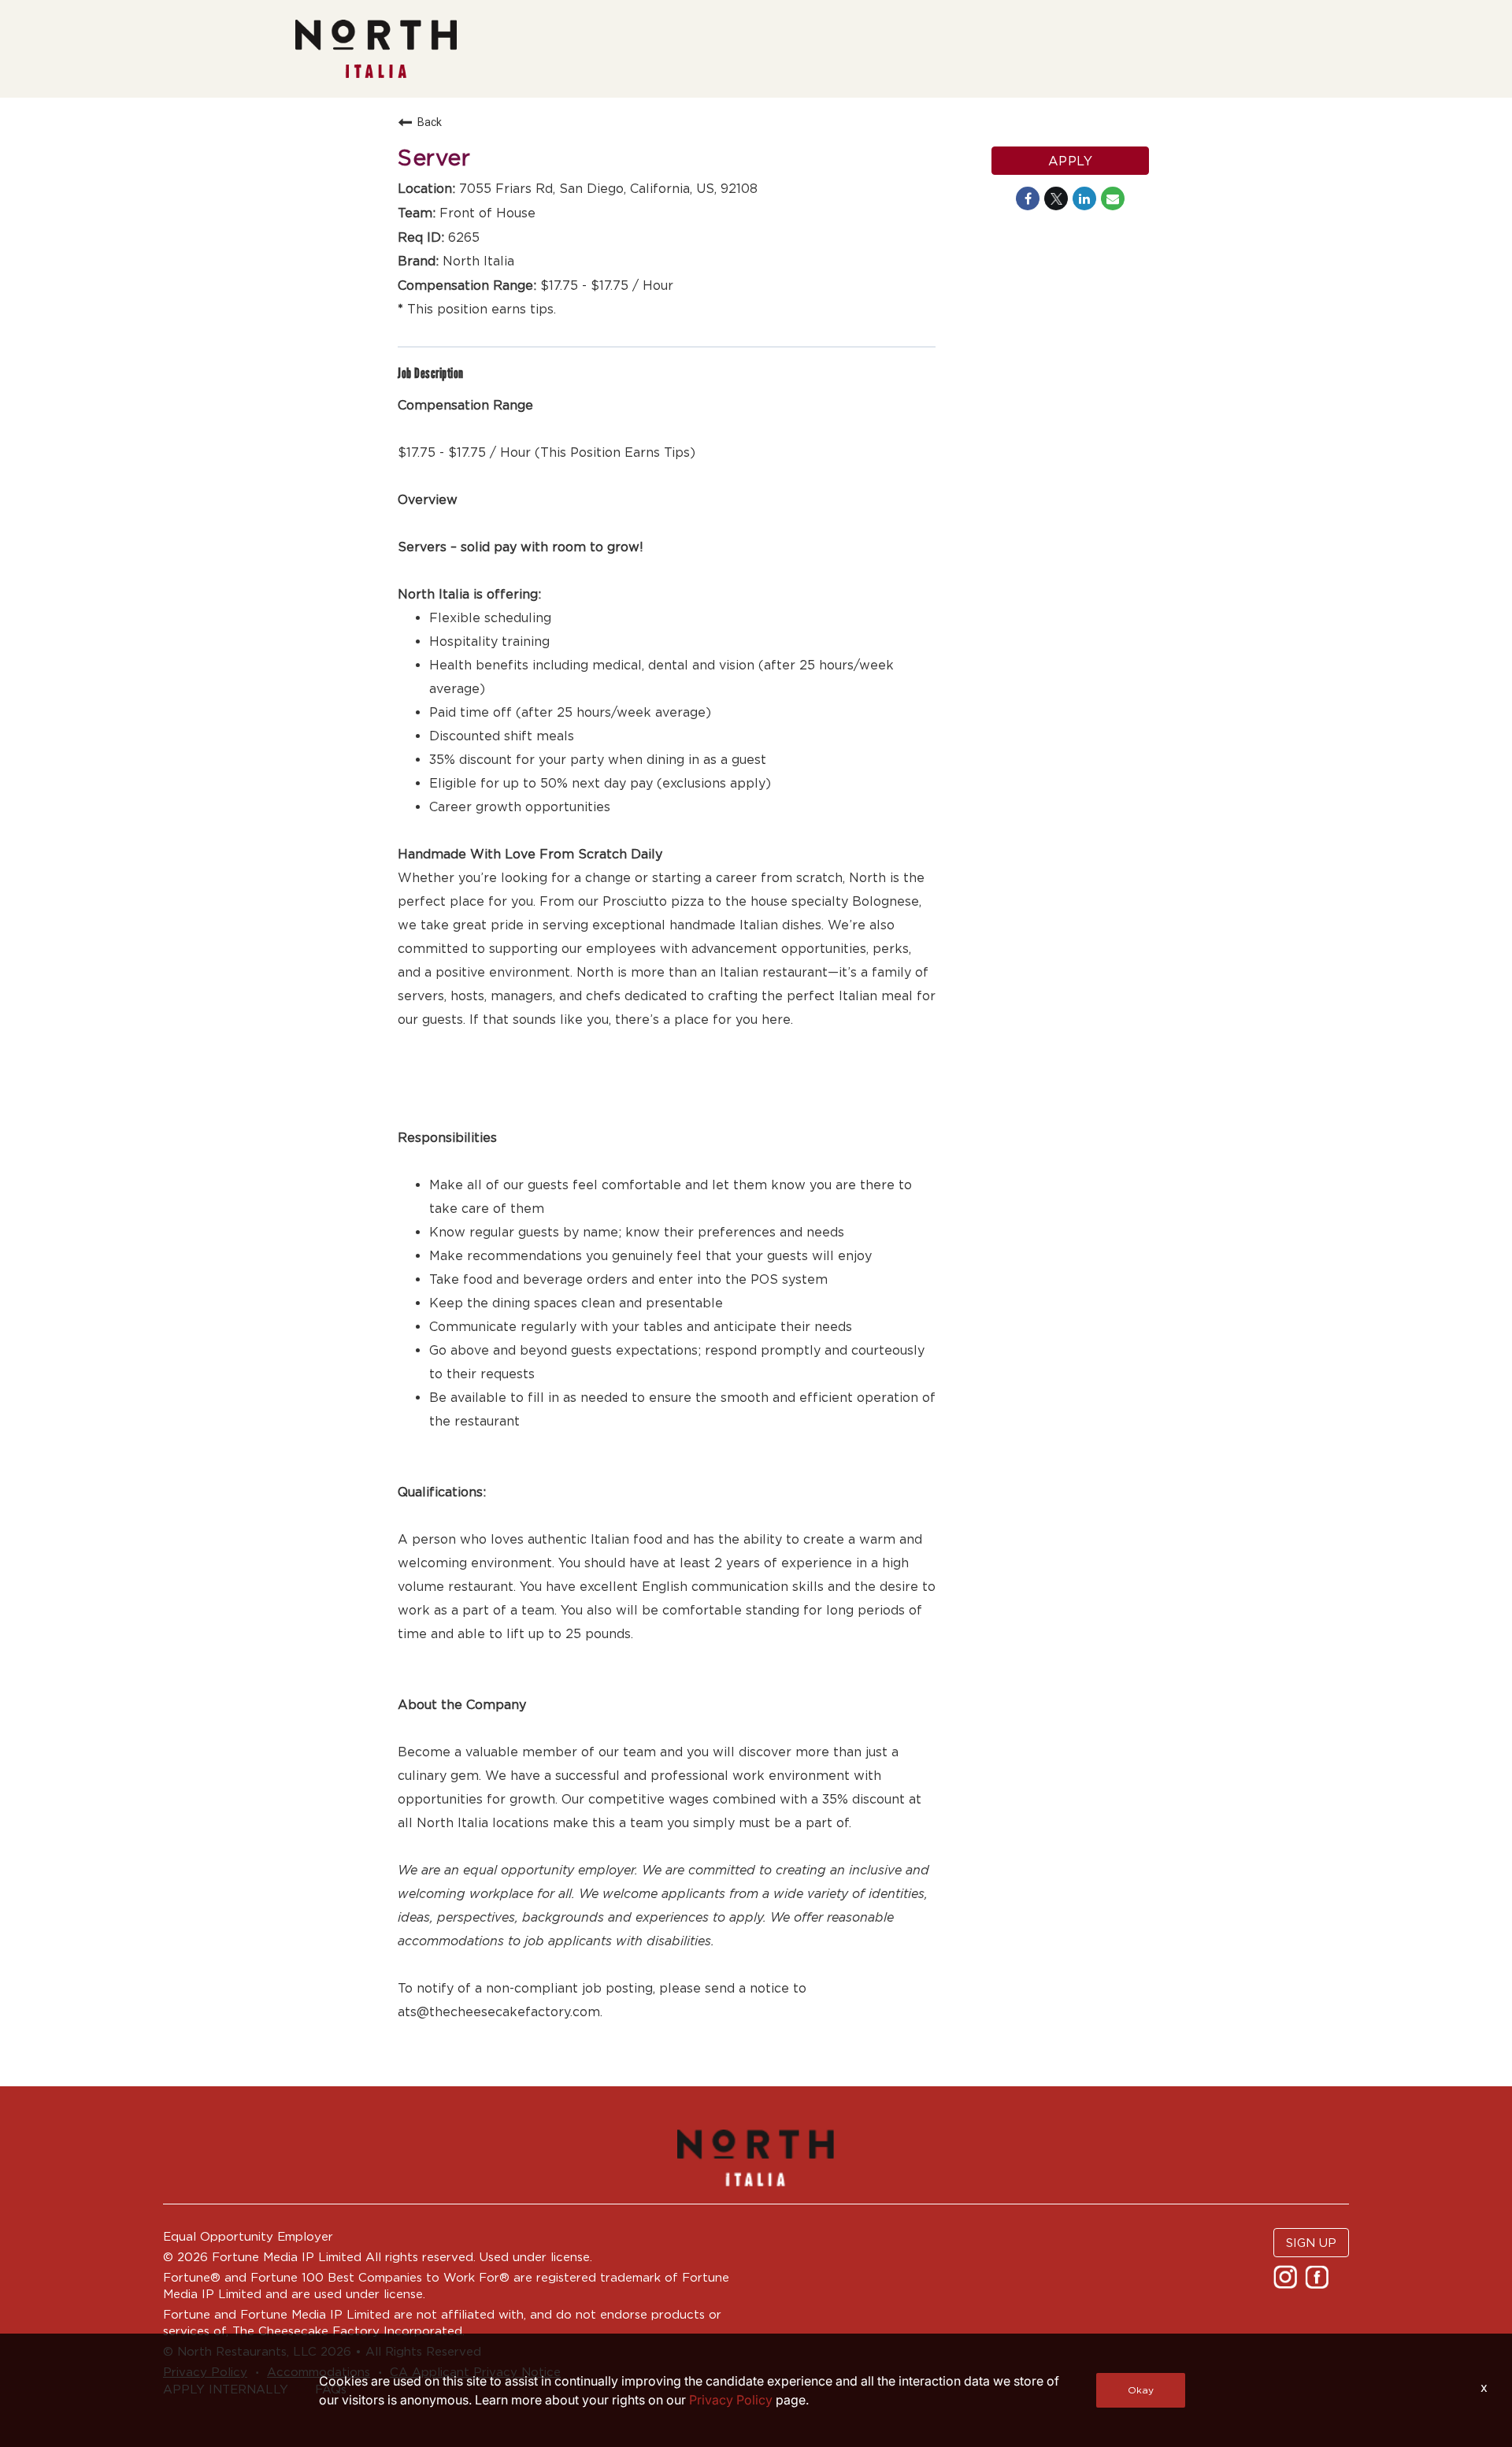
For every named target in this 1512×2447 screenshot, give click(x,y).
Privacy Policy (731, 2400)
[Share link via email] (1113, 198)
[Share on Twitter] (1056, 198)
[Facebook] (1319, 2282)
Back (430, 122)
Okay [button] (1141, 2390)
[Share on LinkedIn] (1084, 198)
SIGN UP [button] (1311, 2243)
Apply (1071, 161)
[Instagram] (1287, 2282)
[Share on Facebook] (1028, 198)
